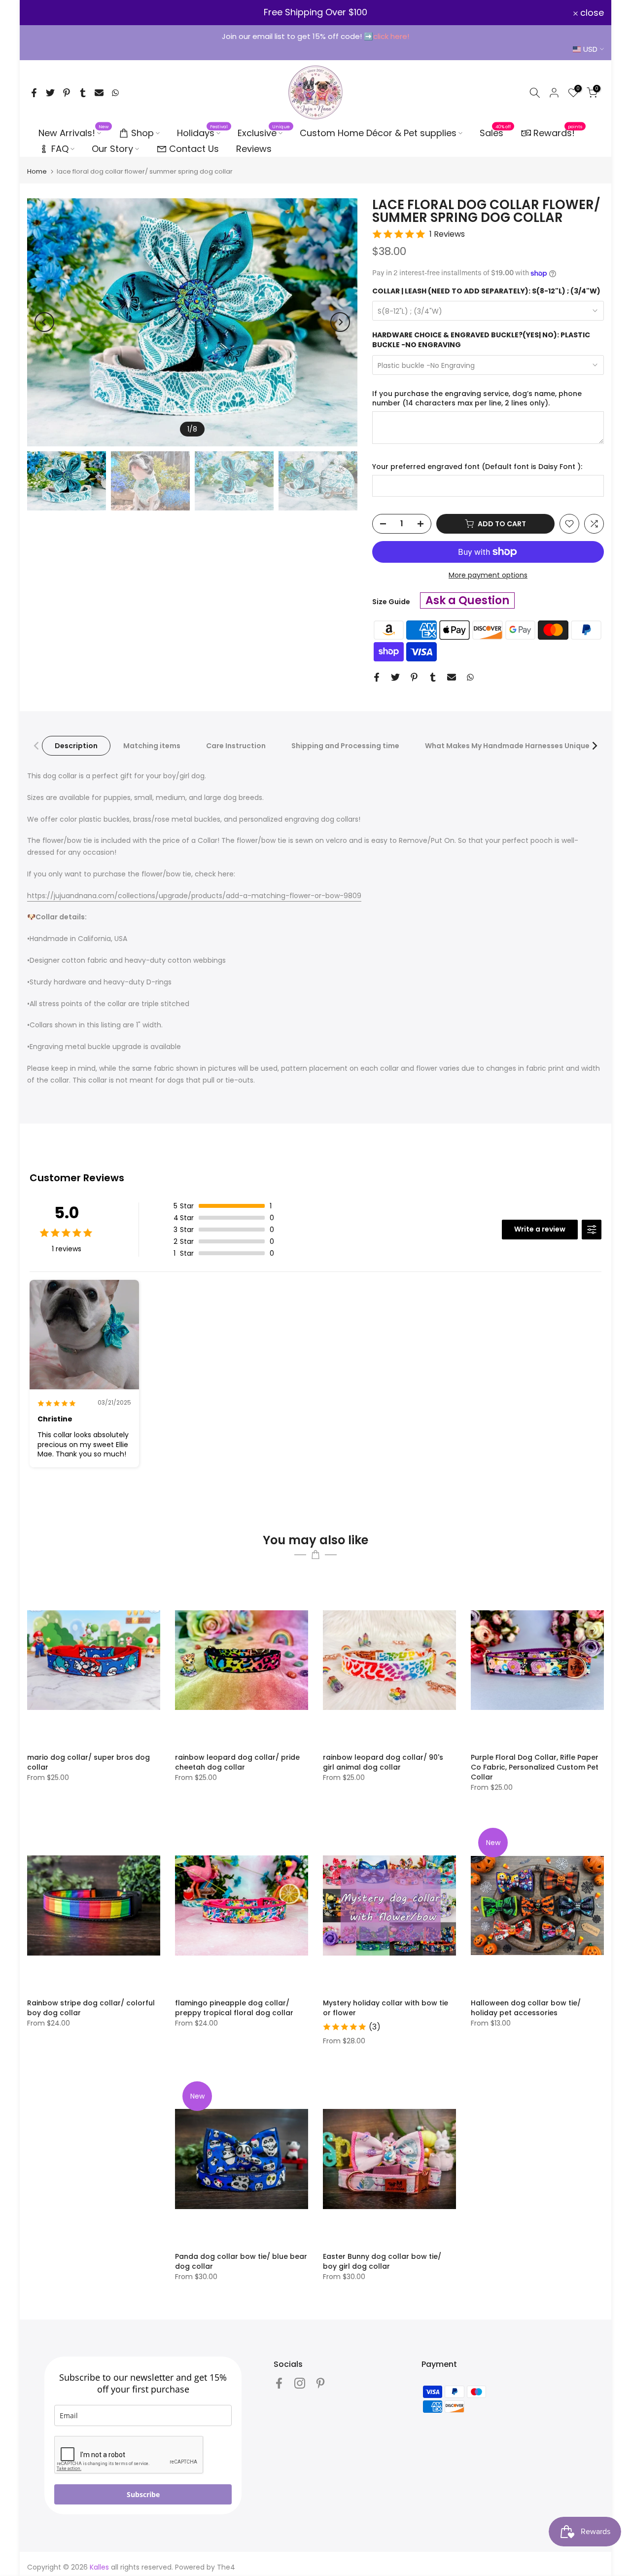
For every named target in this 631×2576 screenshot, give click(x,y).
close (45, 13)
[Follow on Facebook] (279, 2383)
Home (37, 171)
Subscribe (143, 2494)
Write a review (540, 1229)
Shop (142, 133)
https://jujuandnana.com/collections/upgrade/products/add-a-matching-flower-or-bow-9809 (194, 896)
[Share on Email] (99, 93)
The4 (226, 2567)
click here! (391, 36)
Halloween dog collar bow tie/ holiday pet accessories (526, 2008)
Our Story (112, 149)
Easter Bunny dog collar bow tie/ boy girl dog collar (382, 2261)
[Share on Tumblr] (83, 93)
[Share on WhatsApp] (115, 93)
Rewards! (558, 132)
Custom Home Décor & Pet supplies (378, 133)
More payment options (488, 575)
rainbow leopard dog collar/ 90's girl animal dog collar (383, 1762)
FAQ (60, 149)
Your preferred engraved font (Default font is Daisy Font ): (477, 467)
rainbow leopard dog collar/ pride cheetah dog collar (237, 1762)
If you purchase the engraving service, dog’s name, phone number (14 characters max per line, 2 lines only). (477, 399)
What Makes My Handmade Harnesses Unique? (509, 746)
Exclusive (264, 133)
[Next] (340, 322)
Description (76, 746)
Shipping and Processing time (345, 746)
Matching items (152, 746)
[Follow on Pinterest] (320, 2383)
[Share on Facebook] (34, 93)
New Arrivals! (74, 133)
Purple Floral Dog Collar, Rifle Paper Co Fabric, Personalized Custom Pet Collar (535, 1767)
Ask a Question (467, 600)
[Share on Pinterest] (67, 93)
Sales (495, 133)
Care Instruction (236, 746)
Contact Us (194, 149)
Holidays (203, 133)
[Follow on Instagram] (300, 2383)
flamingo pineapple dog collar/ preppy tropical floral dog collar (234, 2008)
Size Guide (391, 602)
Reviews (254, 149)
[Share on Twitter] (50, 93)
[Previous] (44, 322)
